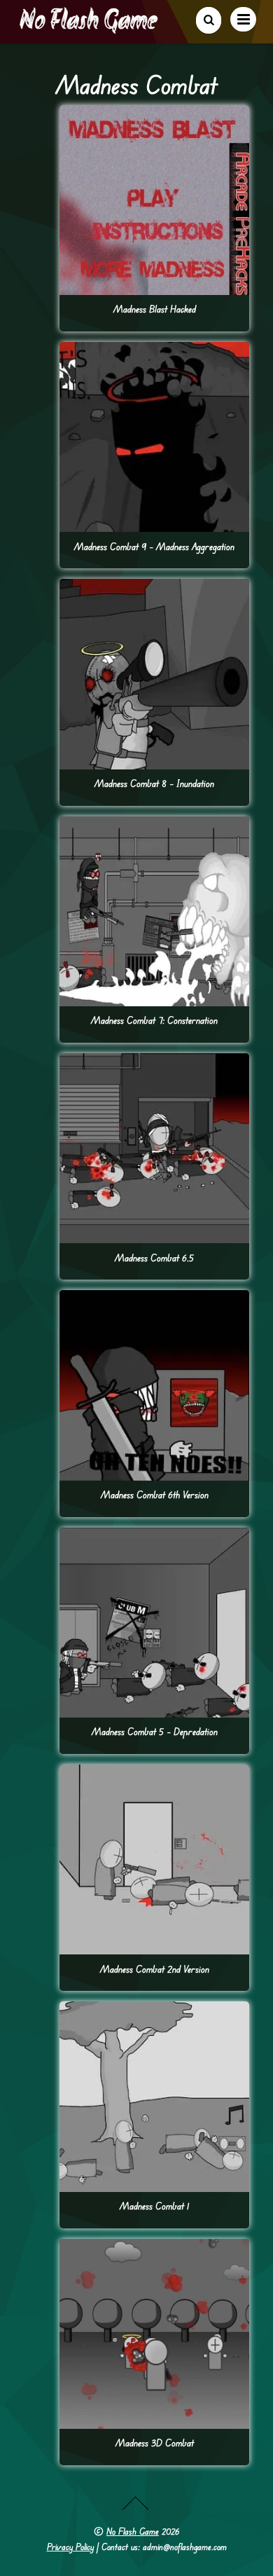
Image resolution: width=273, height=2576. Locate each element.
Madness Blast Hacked (155, 309)
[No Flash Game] (90, 28)
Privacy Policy (70, 2547)
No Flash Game (133, 2531)
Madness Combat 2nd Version (155, 1969)
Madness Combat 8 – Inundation (154, 783)
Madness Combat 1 (154, 2206)
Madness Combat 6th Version (155, 1494)
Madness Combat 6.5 (154, 1258)
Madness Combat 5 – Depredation (155, 1731)
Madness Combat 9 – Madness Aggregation (154, 546)
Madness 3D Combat (155, 2443)
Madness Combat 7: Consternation (154, 1020)
